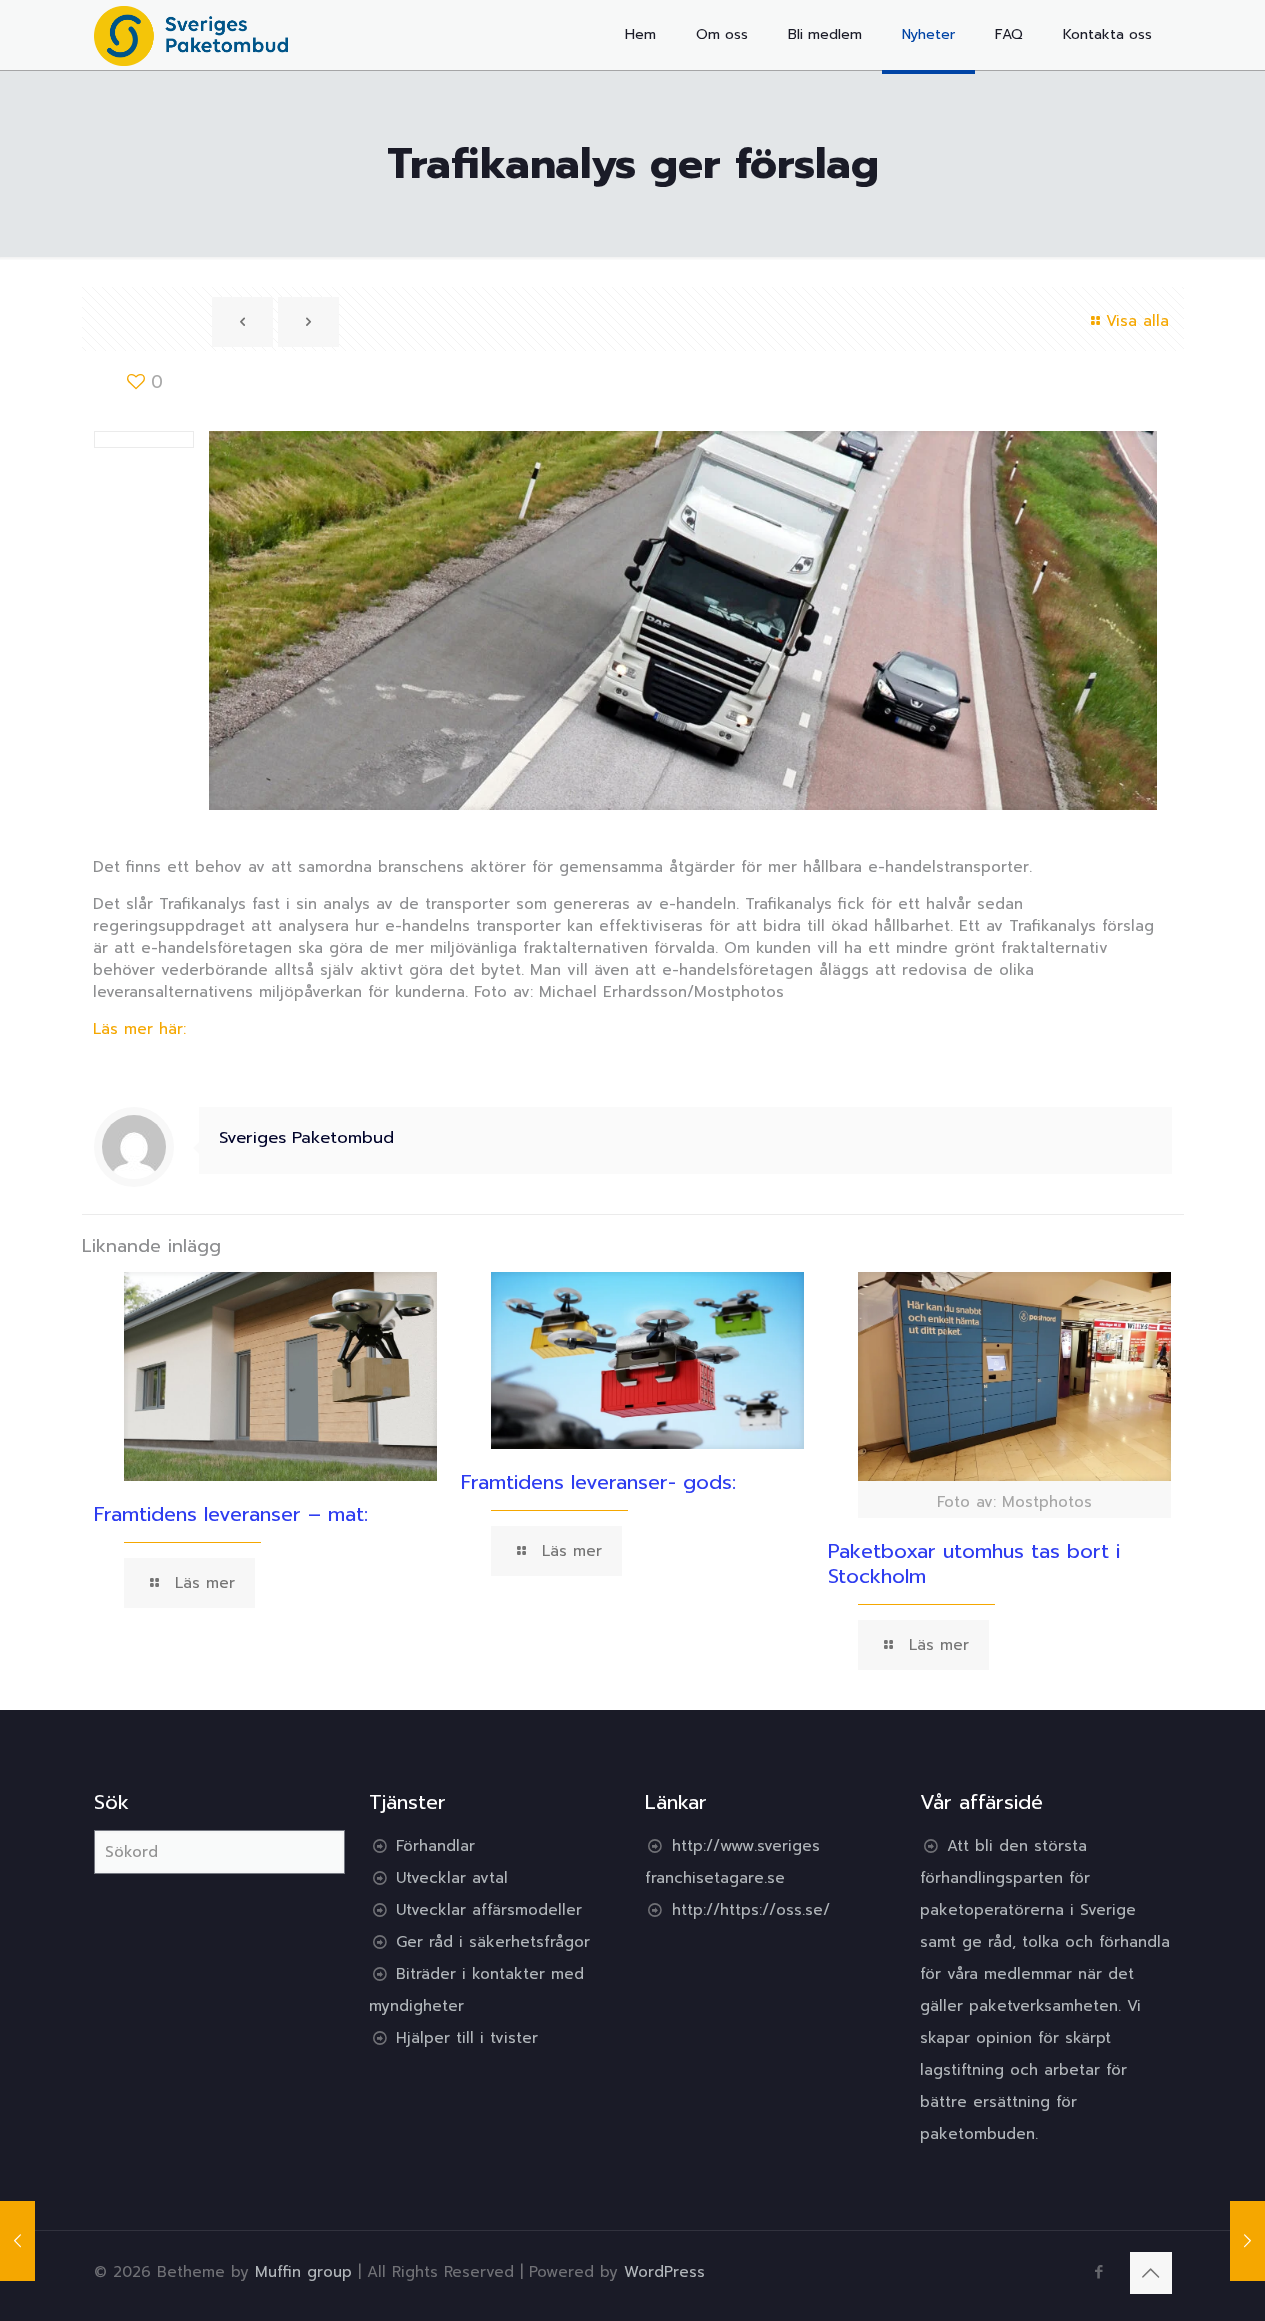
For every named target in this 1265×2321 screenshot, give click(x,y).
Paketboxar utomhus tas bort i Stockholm (974, 1563)
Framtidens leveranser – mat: (231, 1514)
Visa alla (1137, 321)
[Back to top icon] (1151, 2273)
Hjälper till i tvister (467, 2038)
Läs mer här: (139, 1029)
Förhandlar (435, 1846)
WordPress (664, 2272)
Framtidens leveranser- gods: (598, 1482)
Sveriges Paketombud (306, 1137)
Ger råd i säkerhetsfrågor (493, 1942)
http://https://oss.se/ (751, 1910)
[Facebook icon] (1099, 2272)
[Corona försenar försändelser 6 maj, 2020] (1247, 2241)
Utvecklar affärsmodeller (489, 1910)
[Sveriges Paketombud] (191, 35)
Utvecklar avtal (452, 1878)
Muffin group (303, 2272)
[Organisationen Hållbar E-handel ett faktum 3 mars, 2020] (17, 2241)
